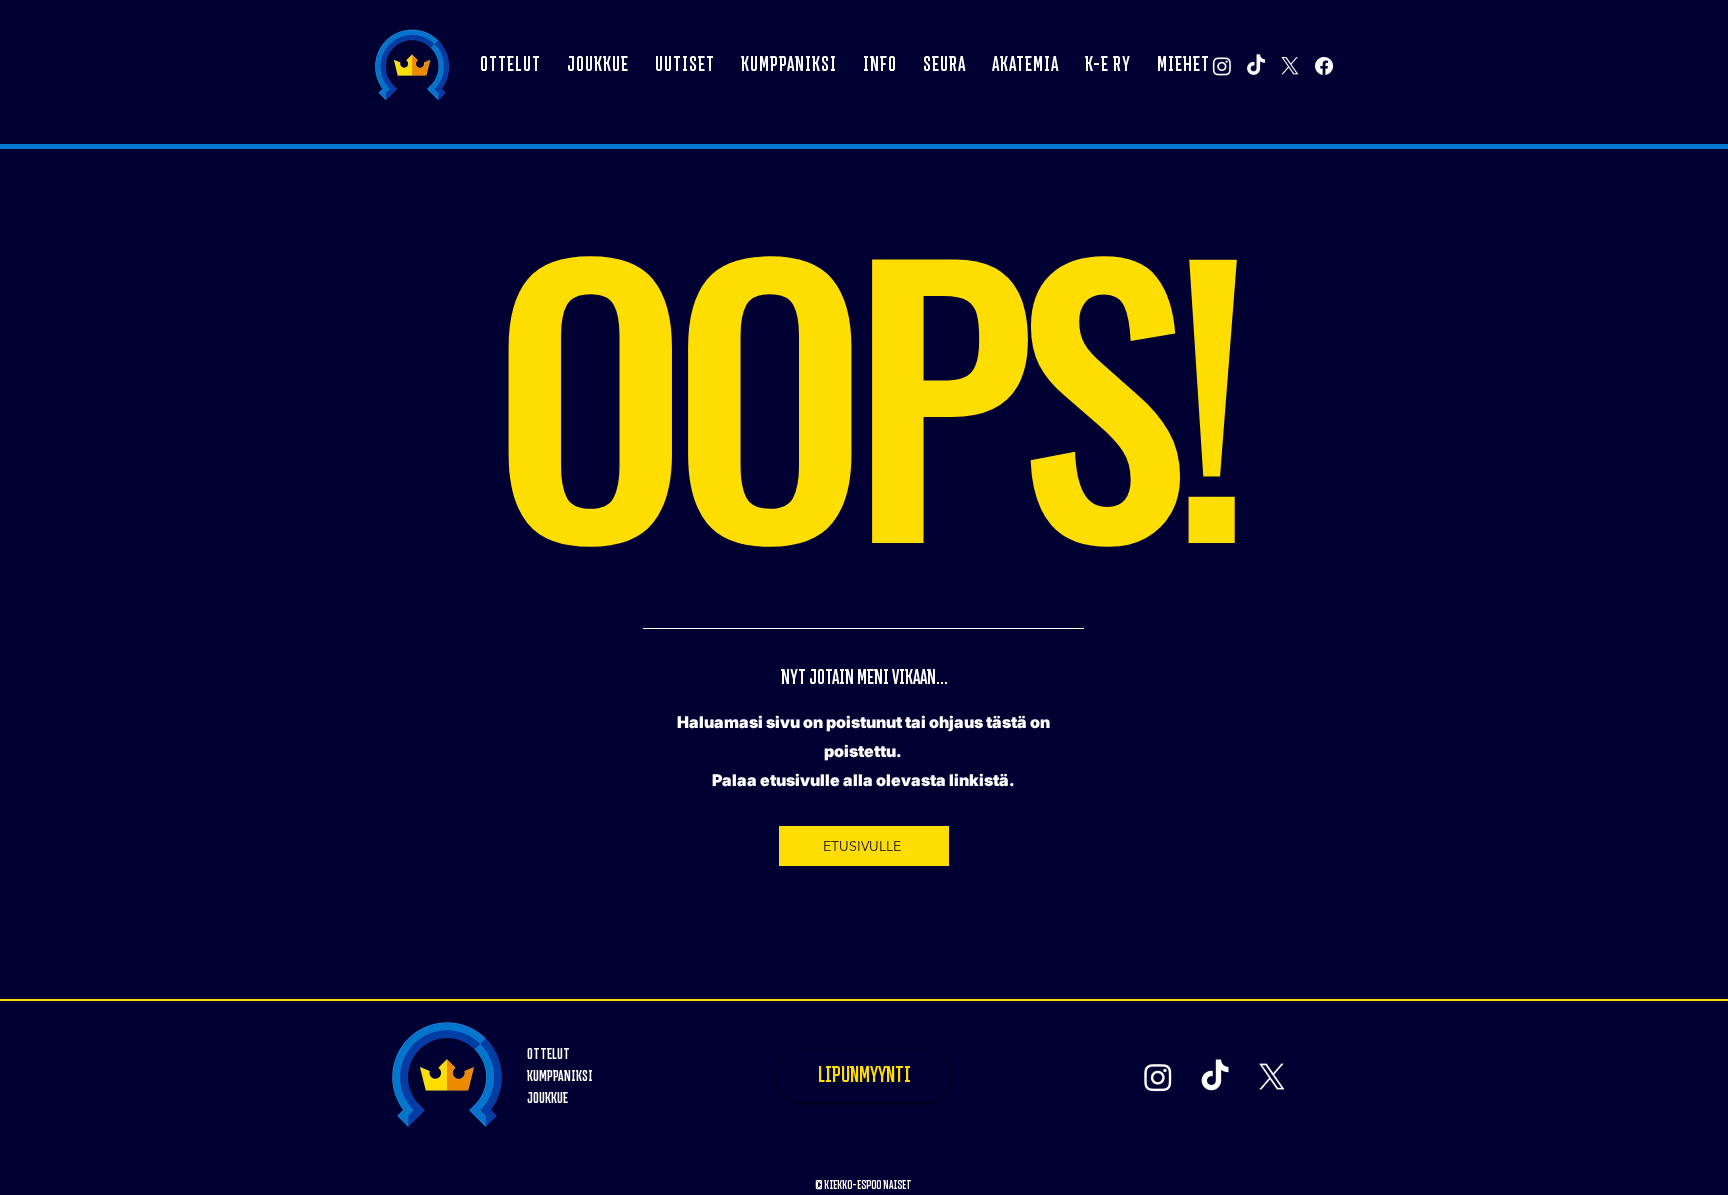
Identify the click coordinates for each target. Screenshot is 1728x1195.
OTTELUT (548, 1054)
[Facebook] (1324, 66)
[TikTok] (1256, 66)
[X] (1290, 66)
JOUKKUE (547, 1098)
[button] (598, 66)
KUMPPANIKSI (560, 1076)
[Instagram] (1222, 66)
